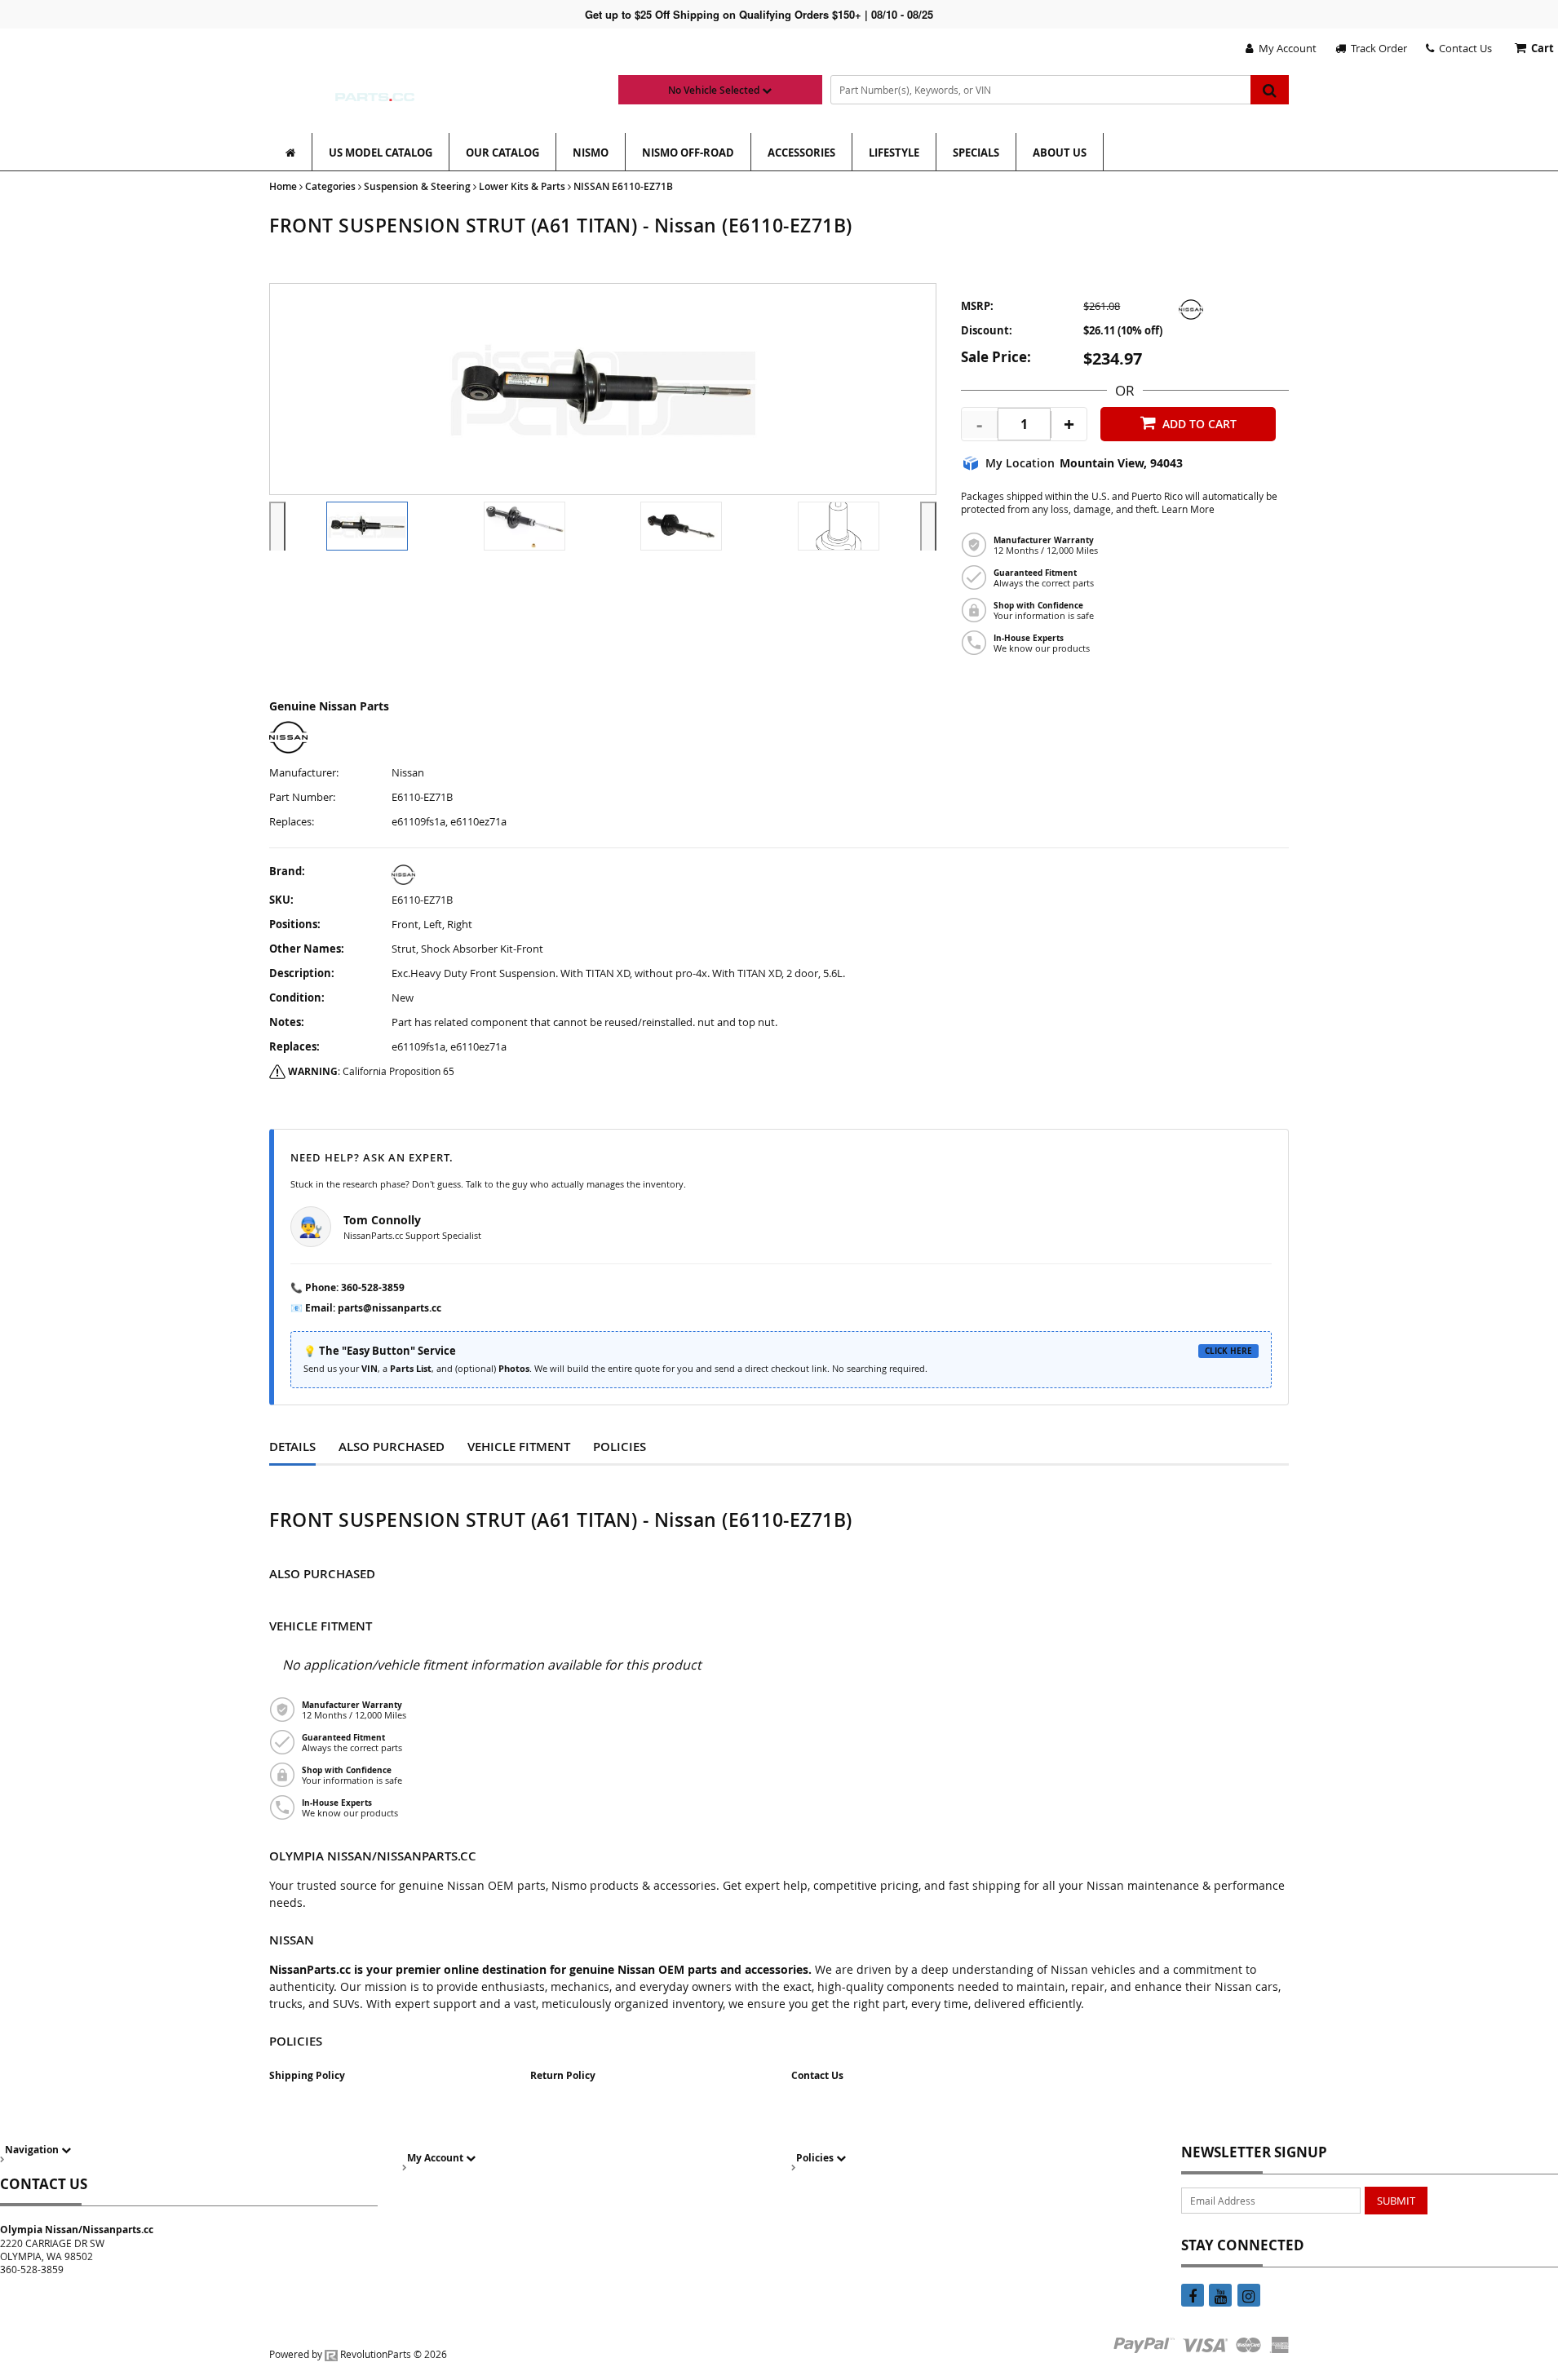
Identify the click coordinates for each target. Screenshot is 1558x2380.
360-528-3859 (373, 1287)
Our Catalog (502, 153)
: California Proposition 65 (371, 1071)
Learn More (1188, 509)
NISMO (591, 153)
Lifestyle (894, 153)
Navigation (33, 2150)
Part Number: (302, 797)
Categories (330, 186)
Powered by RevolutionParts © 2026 (358, 2354)
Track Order (1377, 48)
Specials (976, 153)
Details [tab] (292, 1447)
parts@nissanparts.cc (389, 1308)
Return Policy (563, 2075)
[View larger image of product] (367, 526)
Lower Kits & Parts (522, 186)
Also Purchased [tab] (392, 1447)
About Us (1060, 153)
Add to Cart (1199, 424)
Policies (816, 2158)
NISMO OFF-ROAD (688, 153)
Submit (1396, 2201)
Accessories (801, 153)
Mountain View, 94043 (1121, 463)
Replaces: (292, 822)
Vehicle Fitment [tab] (519, 1447)
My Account (1285, 48)
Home (283, 186)
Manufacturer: (304, 773)
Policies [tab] (620, 1447)
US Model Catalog (381, 153)
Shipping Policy (307, 2075)
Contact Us (1463, 48)
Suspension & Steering (417, 186)
